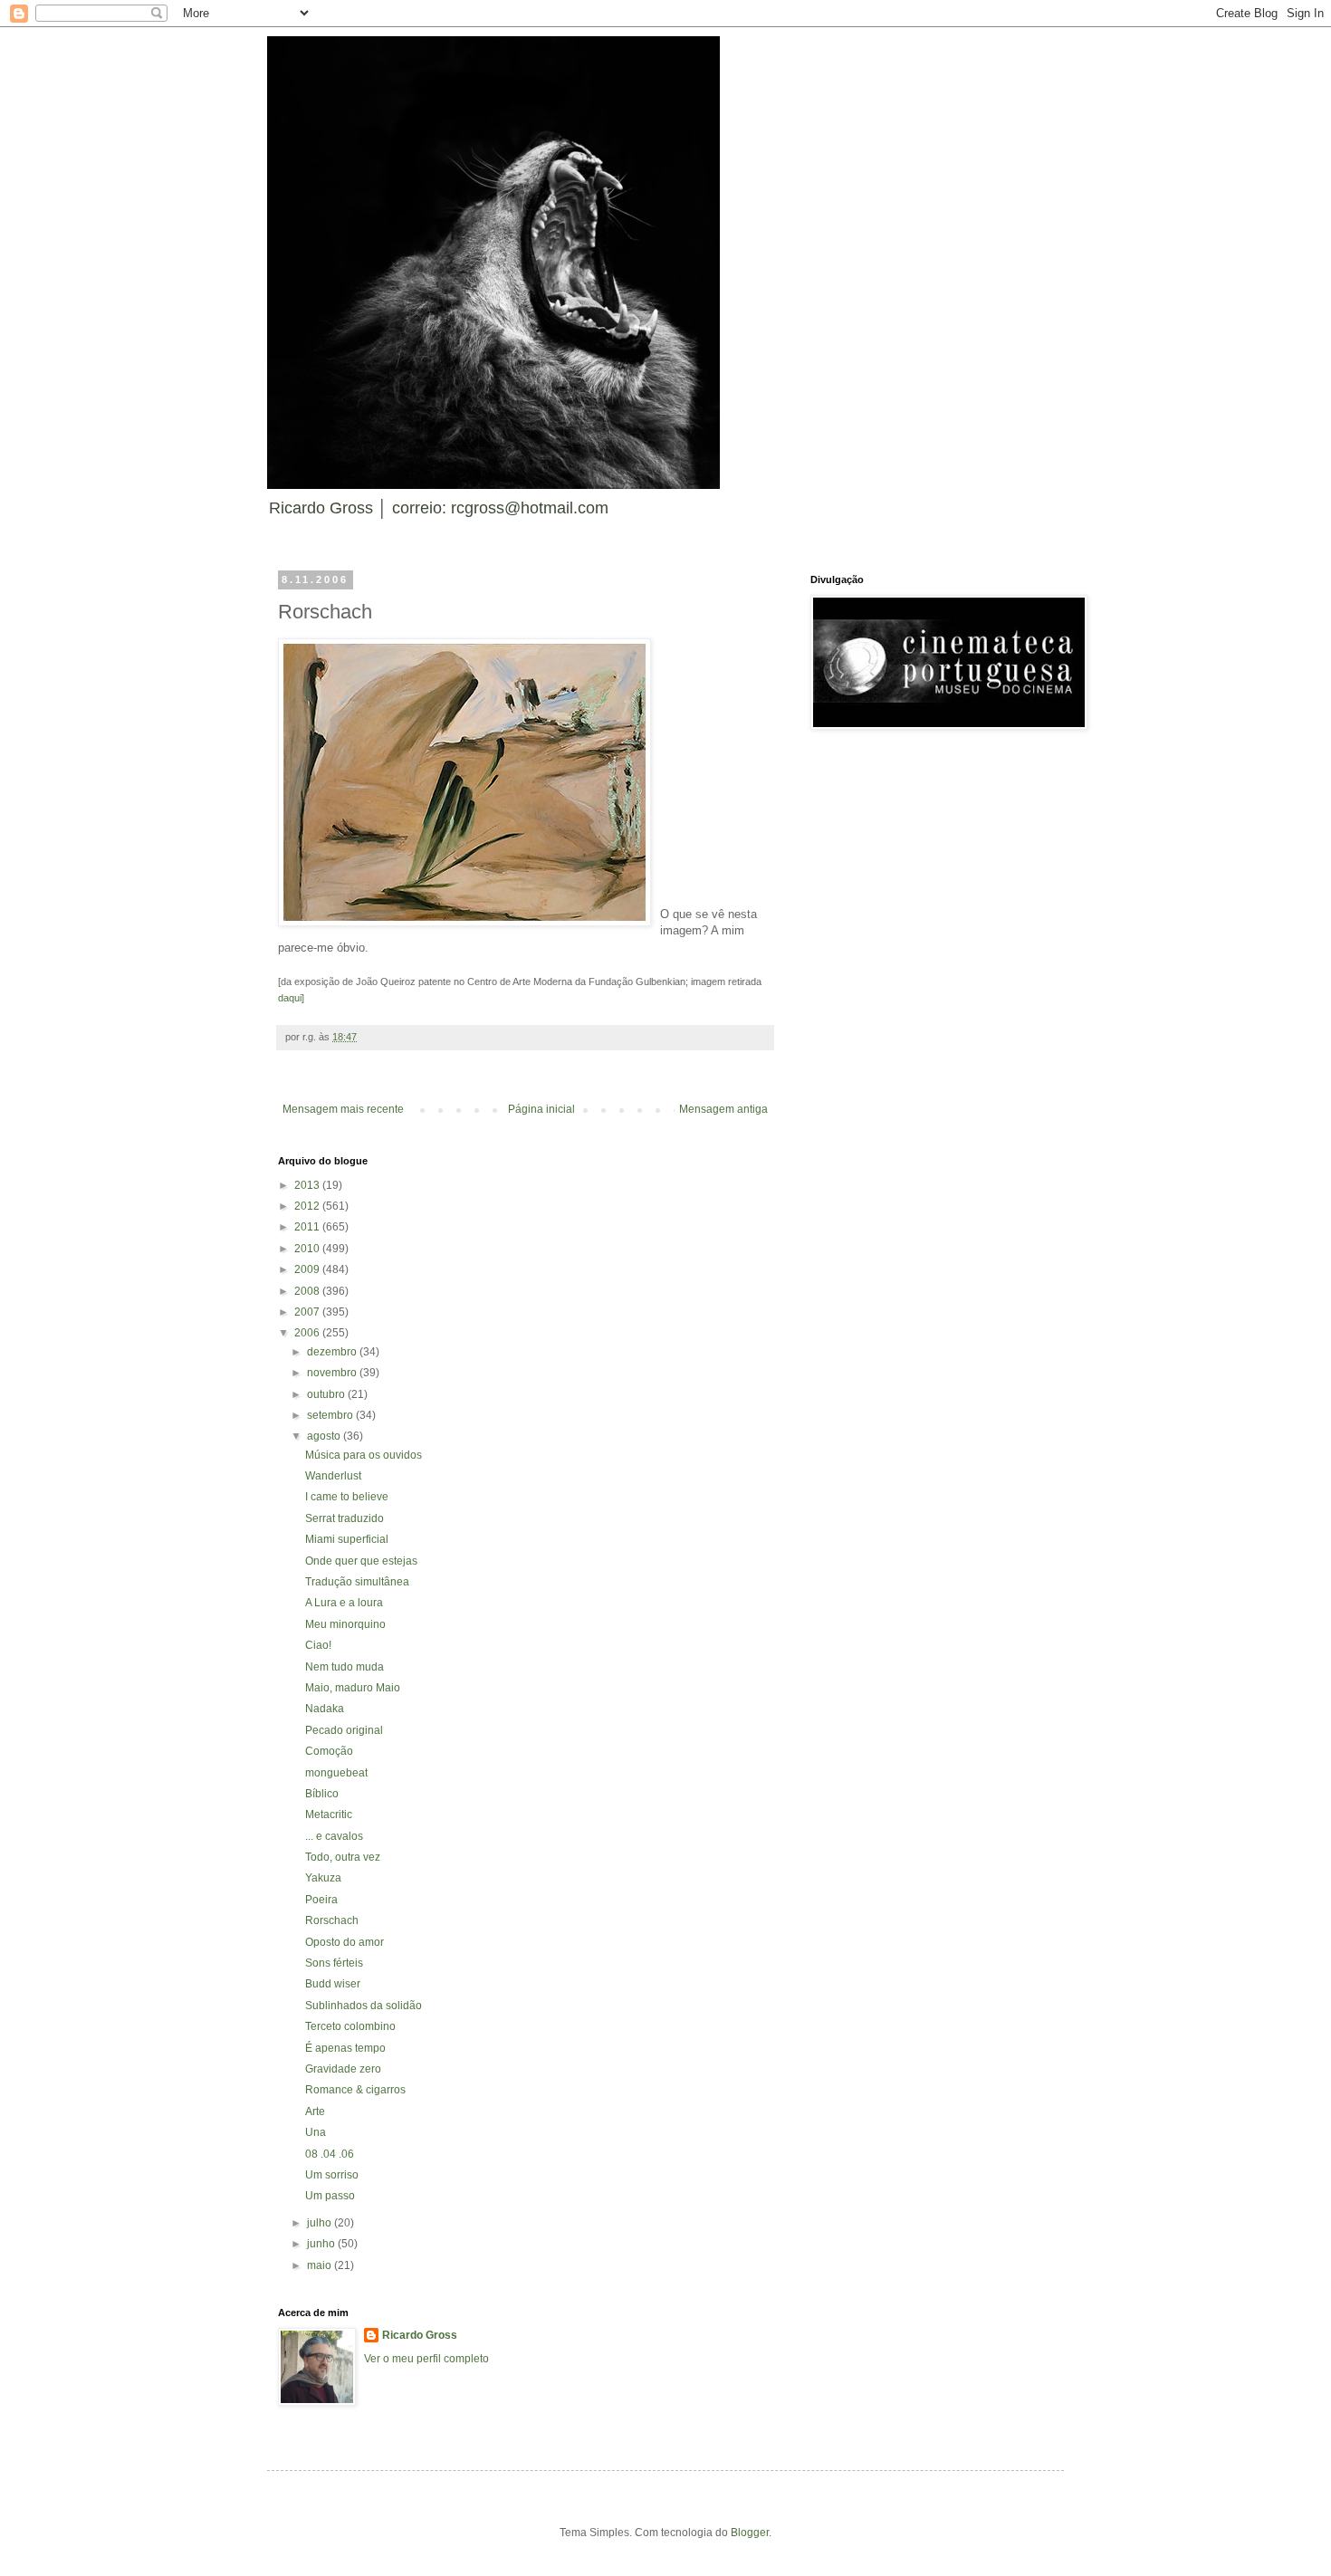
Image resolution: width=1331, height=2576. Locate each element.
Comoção (329, 1751)
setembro (331, 1415)
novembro (333, 1373)
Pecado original (344, 1730)
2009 (308, 1269)
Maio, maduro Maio (353, 1688)
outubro (327, 1394)
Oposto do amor (345, 1942)
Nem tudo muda (345, 1667)
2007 (308, 1312)
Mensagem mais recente (343, 1109)
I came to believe (347, 1497)
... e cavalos (334, 1836)
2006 (308, 1333)
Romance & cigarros (355, 2090)
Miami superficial (347, 1539)
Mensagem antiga (723, 1109)
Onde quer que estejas (361, 1561)
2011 (308, 1227)
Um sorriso (332, 2175)
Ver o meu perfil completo (426, 2359)
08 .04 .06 (330, 2154)
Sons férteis (334, 1963)
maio (321, 2265)
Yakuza (323, 1878)
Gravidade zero (343, 2069)
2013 (308, 1185)
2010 (308, 1249)
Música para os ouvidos (364, 1455)
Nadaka (325, 1709)
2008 (308, 1291)
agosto (325, 1436)
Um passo (330, 2196)
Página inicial (541, 1109)
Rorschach (332, 1920)
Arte (315, 2112)
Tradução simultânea (357, 1582)
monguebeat (336, 1773)
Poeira (321, 1900)
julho (321, 2223)
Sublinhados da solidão (364, 2006)
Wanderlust (333, 1476)
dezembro (333, 1352)
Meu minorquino (345, 1624)
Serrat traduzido (345, 1518)
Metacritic (329, 1815)
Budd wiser (333, 1984)
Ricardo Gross (420, 2335)
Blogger (750, 2533)
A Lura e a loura (344, 1603)
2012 (308, 1206)
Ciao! (318, 1645)
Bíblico (322, 1794)
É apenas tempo (345, 2048)
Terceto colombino (350, 2026)
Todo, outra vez (343, 1857)
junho (322, 2244)
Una (316, 2132)
